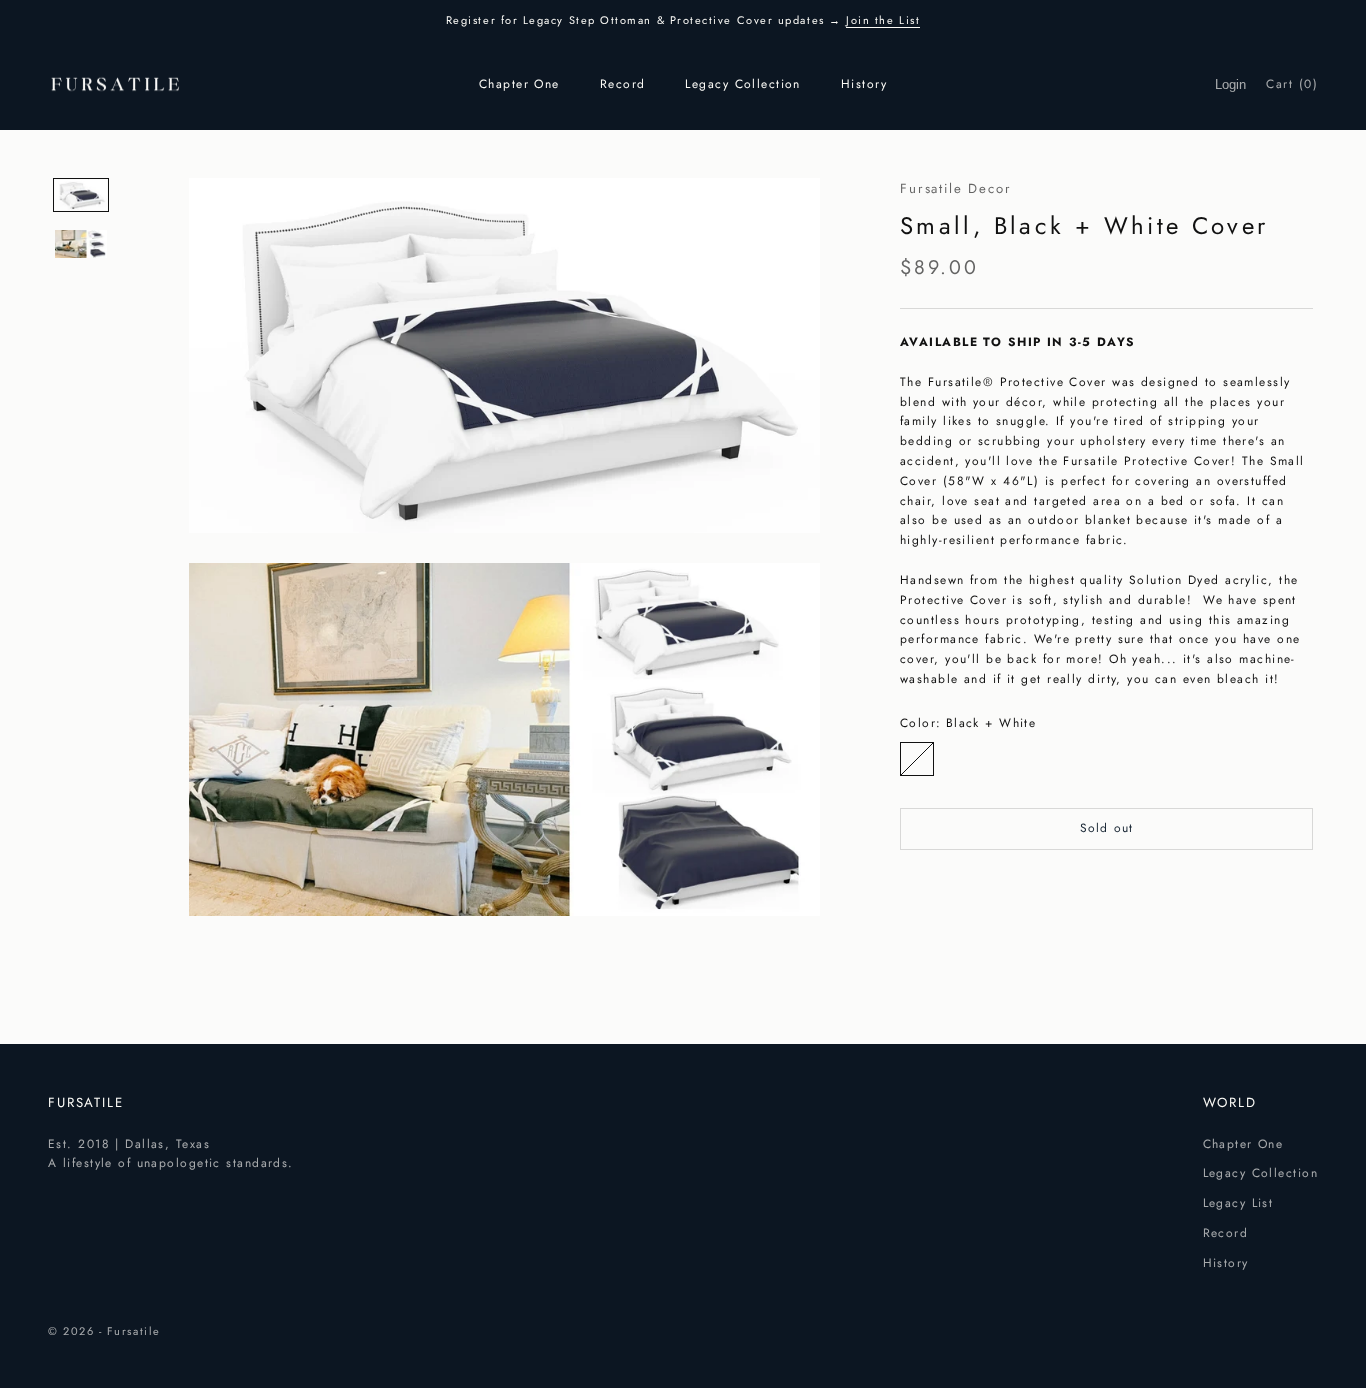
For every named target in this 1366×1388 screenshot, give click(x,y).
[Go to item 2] (81, 244)
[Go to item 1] (81, 195)
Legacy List (1238, 1203)
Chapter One (519, 84)
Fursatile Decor (956, 188)
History (864, 84)
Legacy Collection (742, 84)
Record (623, 84)
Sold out (1107, 828)
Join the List (883, 20)
